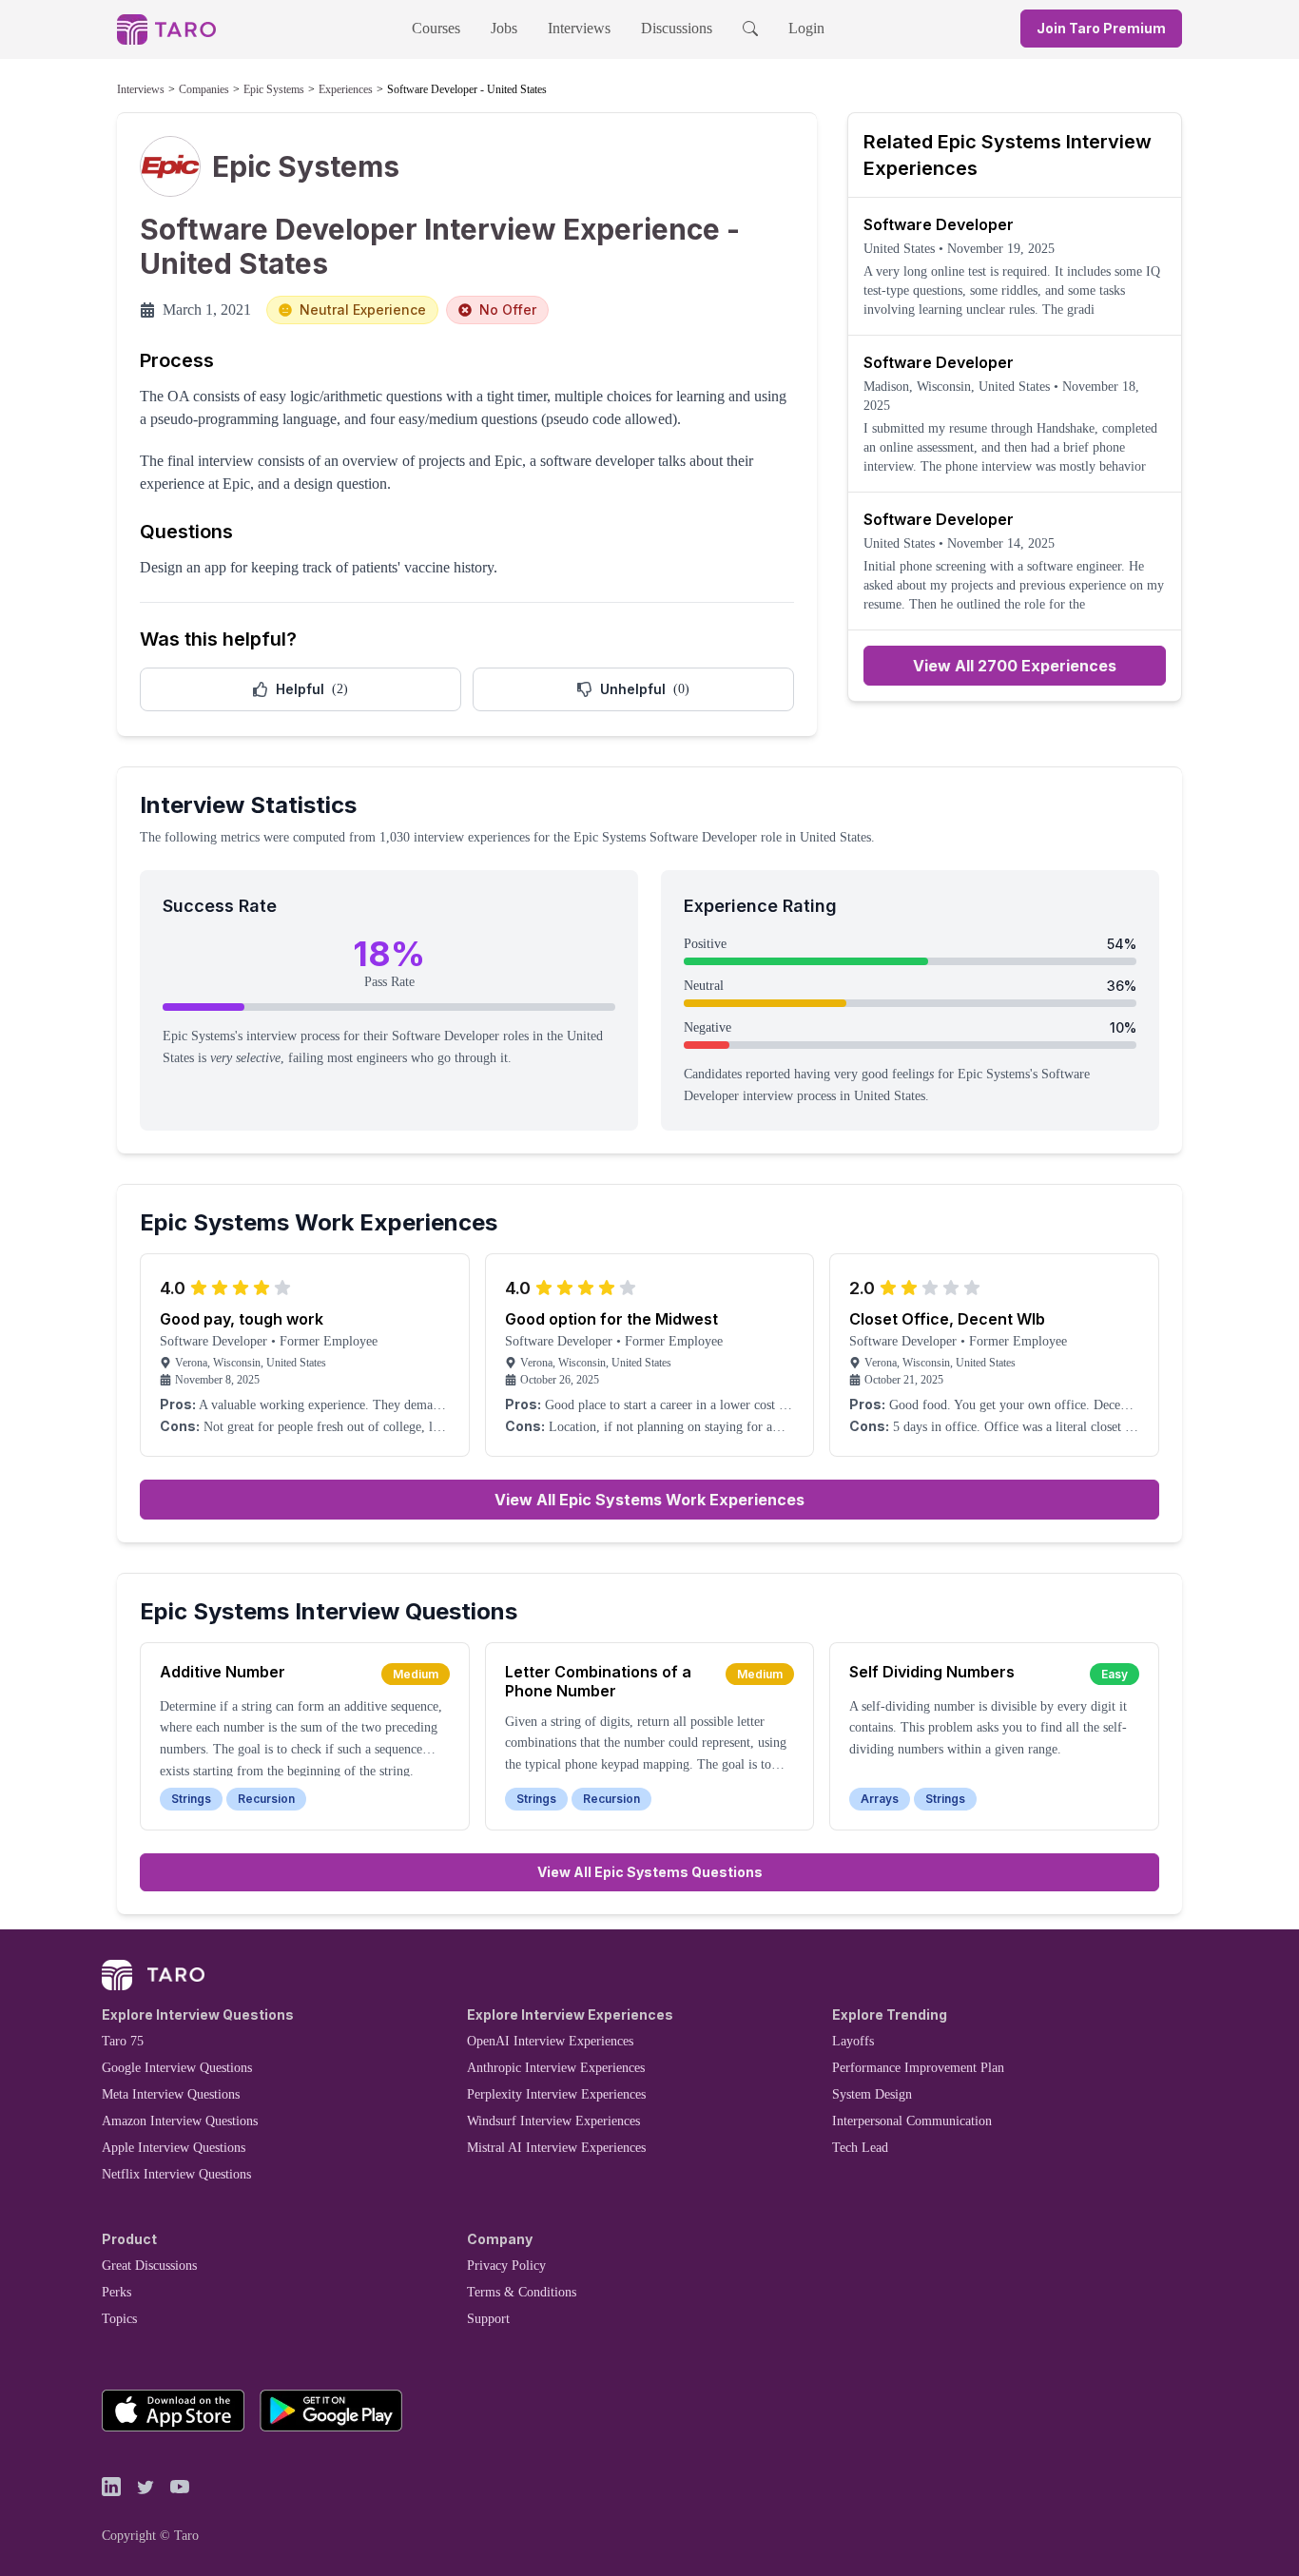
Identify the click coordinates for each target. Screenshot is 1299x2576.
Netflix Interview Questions (176, 2174)
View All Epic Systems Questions (650, 1872)
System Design (872, 2094)
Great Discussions (149, 2266)
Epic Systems (274, 89)
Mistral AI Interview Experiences (556, 2148)
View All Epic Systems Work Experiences (649, 1500)
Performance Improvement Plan (918, 2068)
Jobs (504, 28)
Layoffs (853, 2041)
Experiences (346, 89)
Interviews (579, 28)
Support (488, 2319)
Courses (436, 28)
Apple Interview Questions (174, 2148)
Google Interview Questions (177, 2068)
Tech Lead (860, 2148)
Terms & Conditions (522, 2292)
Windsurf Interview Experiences (553, 2121)
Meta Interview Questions (171, 2094)
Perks (116, 2292)
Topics (119, 2319)
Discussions (677, 28)
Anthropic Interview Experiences (556, 2068)
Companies (204, 89)
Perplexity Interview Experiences (556, 2094)
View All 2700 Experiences (1015, 666)
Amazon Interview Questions (180, 2121)
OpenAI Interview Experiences (550, 2041)
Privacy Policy (506, 2266)
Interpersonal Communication (912, 2121)
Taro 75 (123, 2041)
